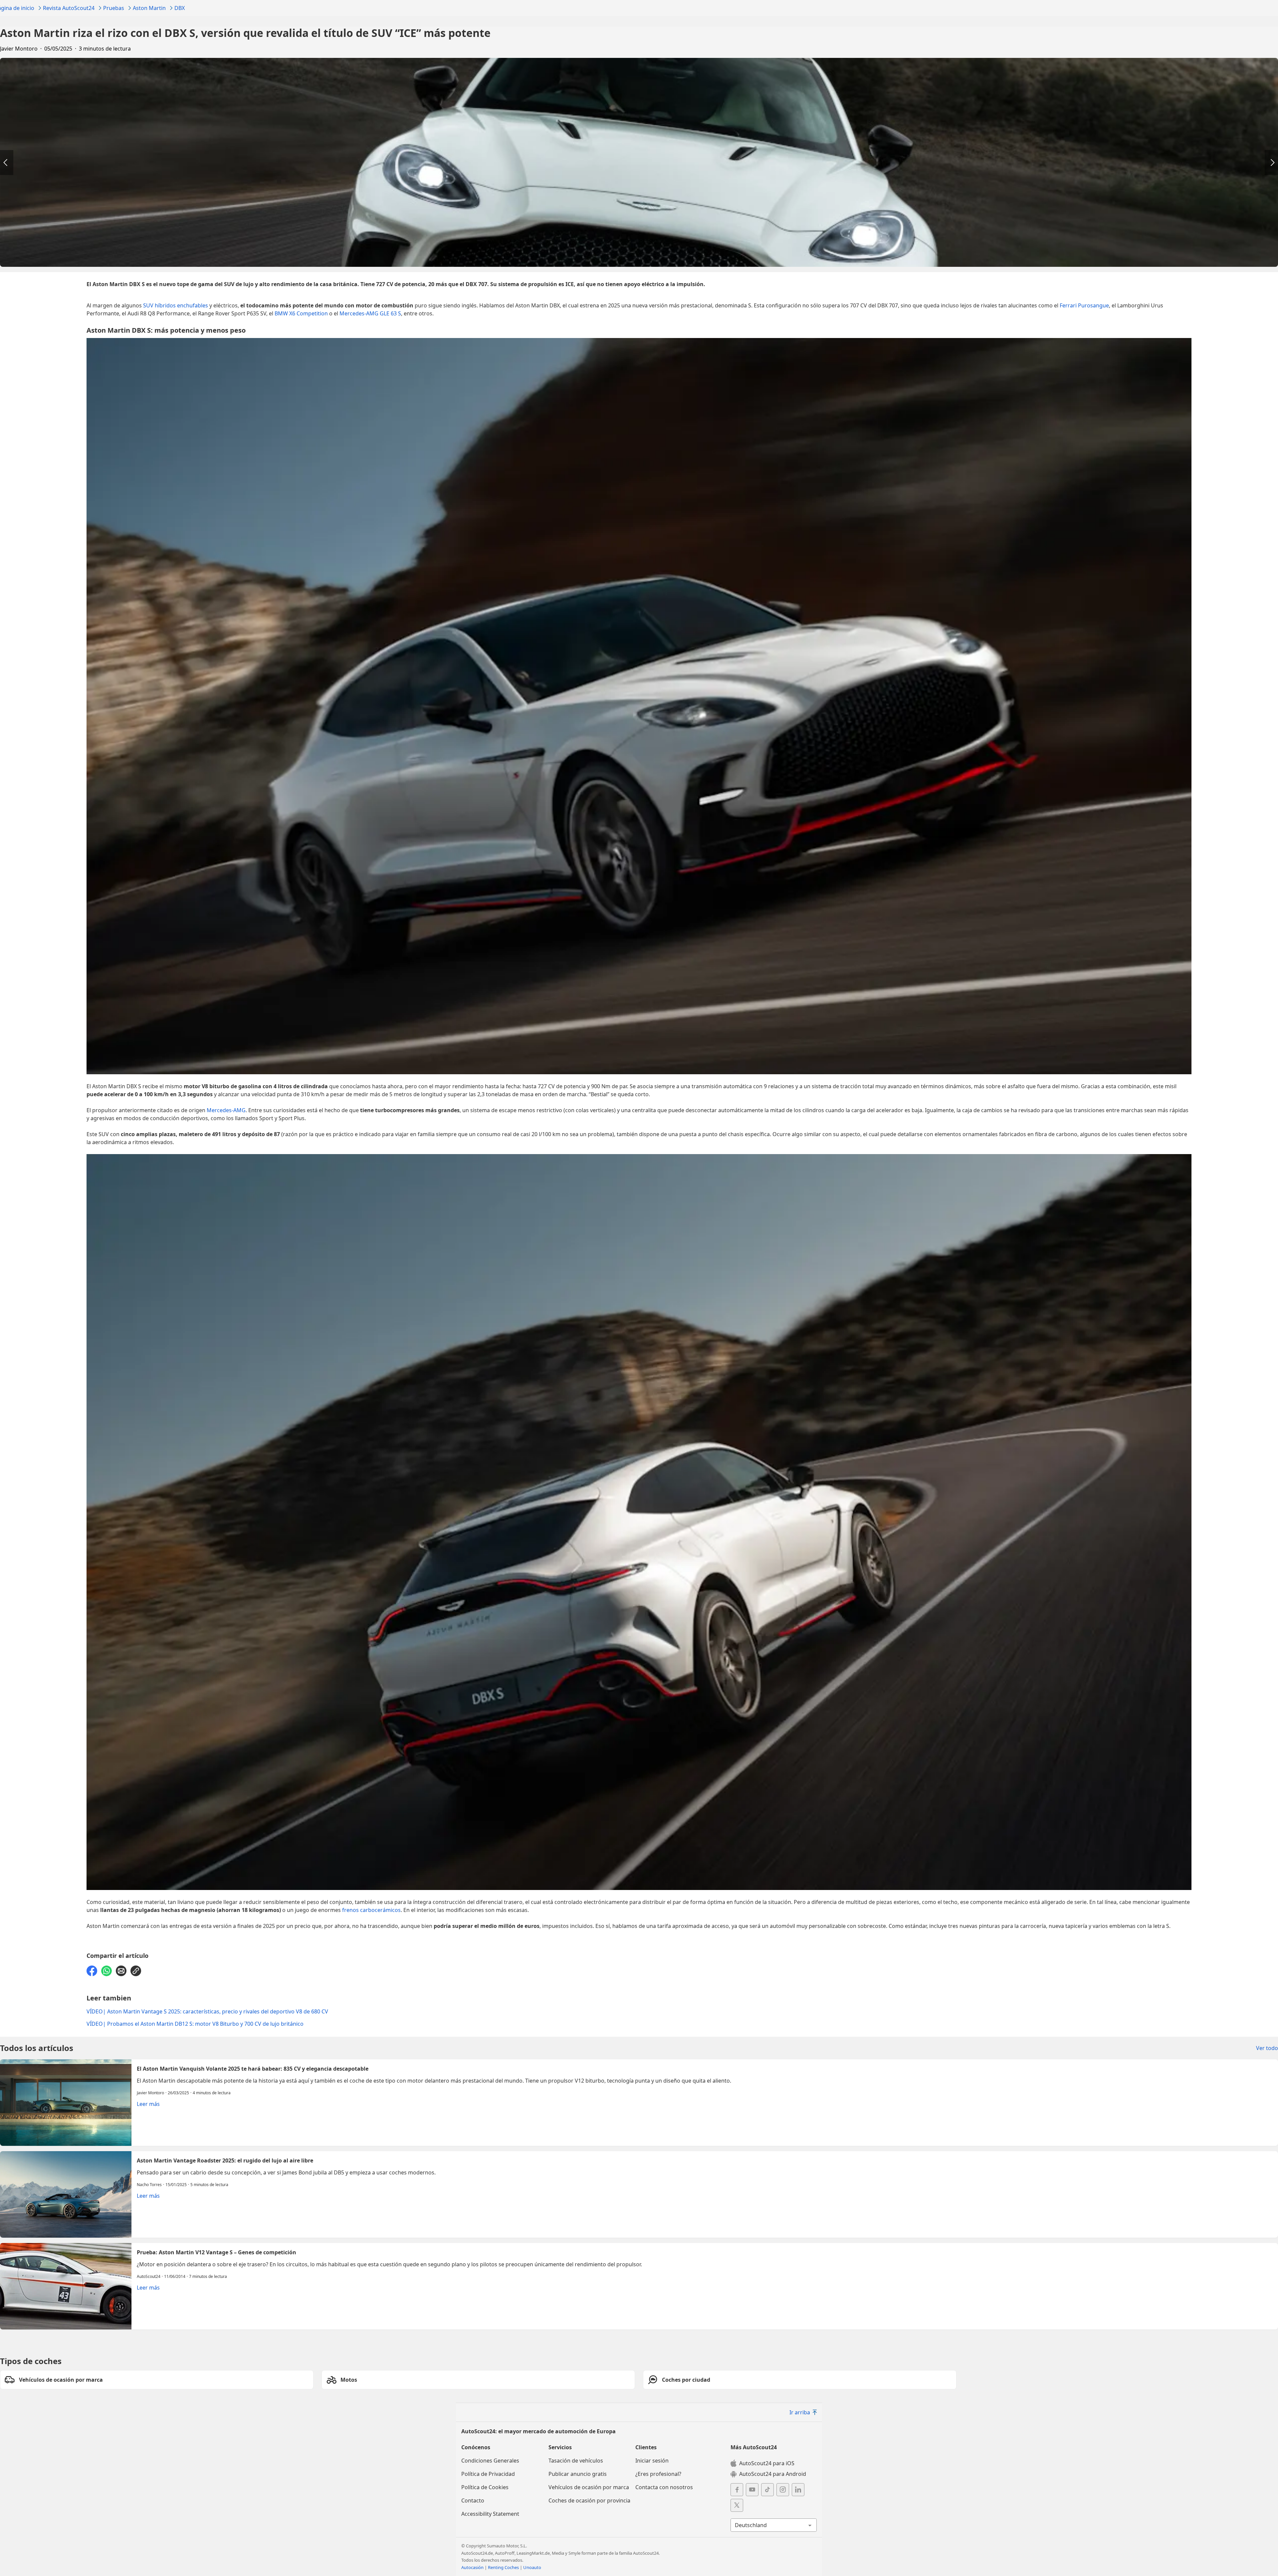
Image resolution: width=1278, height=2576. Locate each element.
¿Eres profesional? (658, 2474)
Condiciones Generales (490, 2461)
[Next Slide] (1271, 163)
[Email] (121, 1971)
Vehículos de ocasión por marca (589, 2487)
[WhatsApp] (106, 1971)
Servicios (560, 2447)
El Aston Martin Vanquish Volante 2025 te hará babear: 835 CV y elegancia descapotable (639, 2103)
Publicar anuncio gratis (578, 2474)
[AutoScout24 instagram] (783, 2490)
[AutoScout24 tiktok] (767, 2490)
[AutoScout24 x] (737, 2505)
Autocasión (472, 2567)
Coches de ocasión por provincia (589, 2500)
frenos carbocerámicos (371, 1910)
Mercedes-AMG (226, 1110)
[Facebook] (92, 1971)
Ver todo (1267, 2048)
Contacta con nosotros (664, 2487)
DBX (180, 8)
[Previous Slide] (7, 163)
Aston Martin (149, 8)
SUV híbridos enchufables (176, 305)
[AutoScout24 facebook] (737, 2490)
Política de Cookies (485, 2487)
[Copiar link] (136, 1971)
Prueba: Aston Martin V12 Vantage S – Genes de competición (639, 2286)
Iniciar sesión (652, 2461)
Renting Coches (503, 2567)
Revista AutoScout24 (69, 8)
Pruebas (114, 8)
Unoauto (532, 2567)
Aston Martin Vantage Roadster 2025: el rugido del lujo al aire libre (639, 2194)
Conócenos (476, 2447)
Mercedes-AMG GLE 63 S (370, 313)
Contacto (473, 2500)
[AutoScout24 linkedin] (798, 2490)
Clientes (646, 2447)
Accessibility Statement (490, 2514)
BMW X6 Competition (301, 313)
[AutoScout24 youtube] (752, 2490)
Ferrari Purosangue (1084, 305)
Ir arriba (800, 2412)
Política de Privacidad (488, 2474)
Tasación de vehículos (576, 2461)
